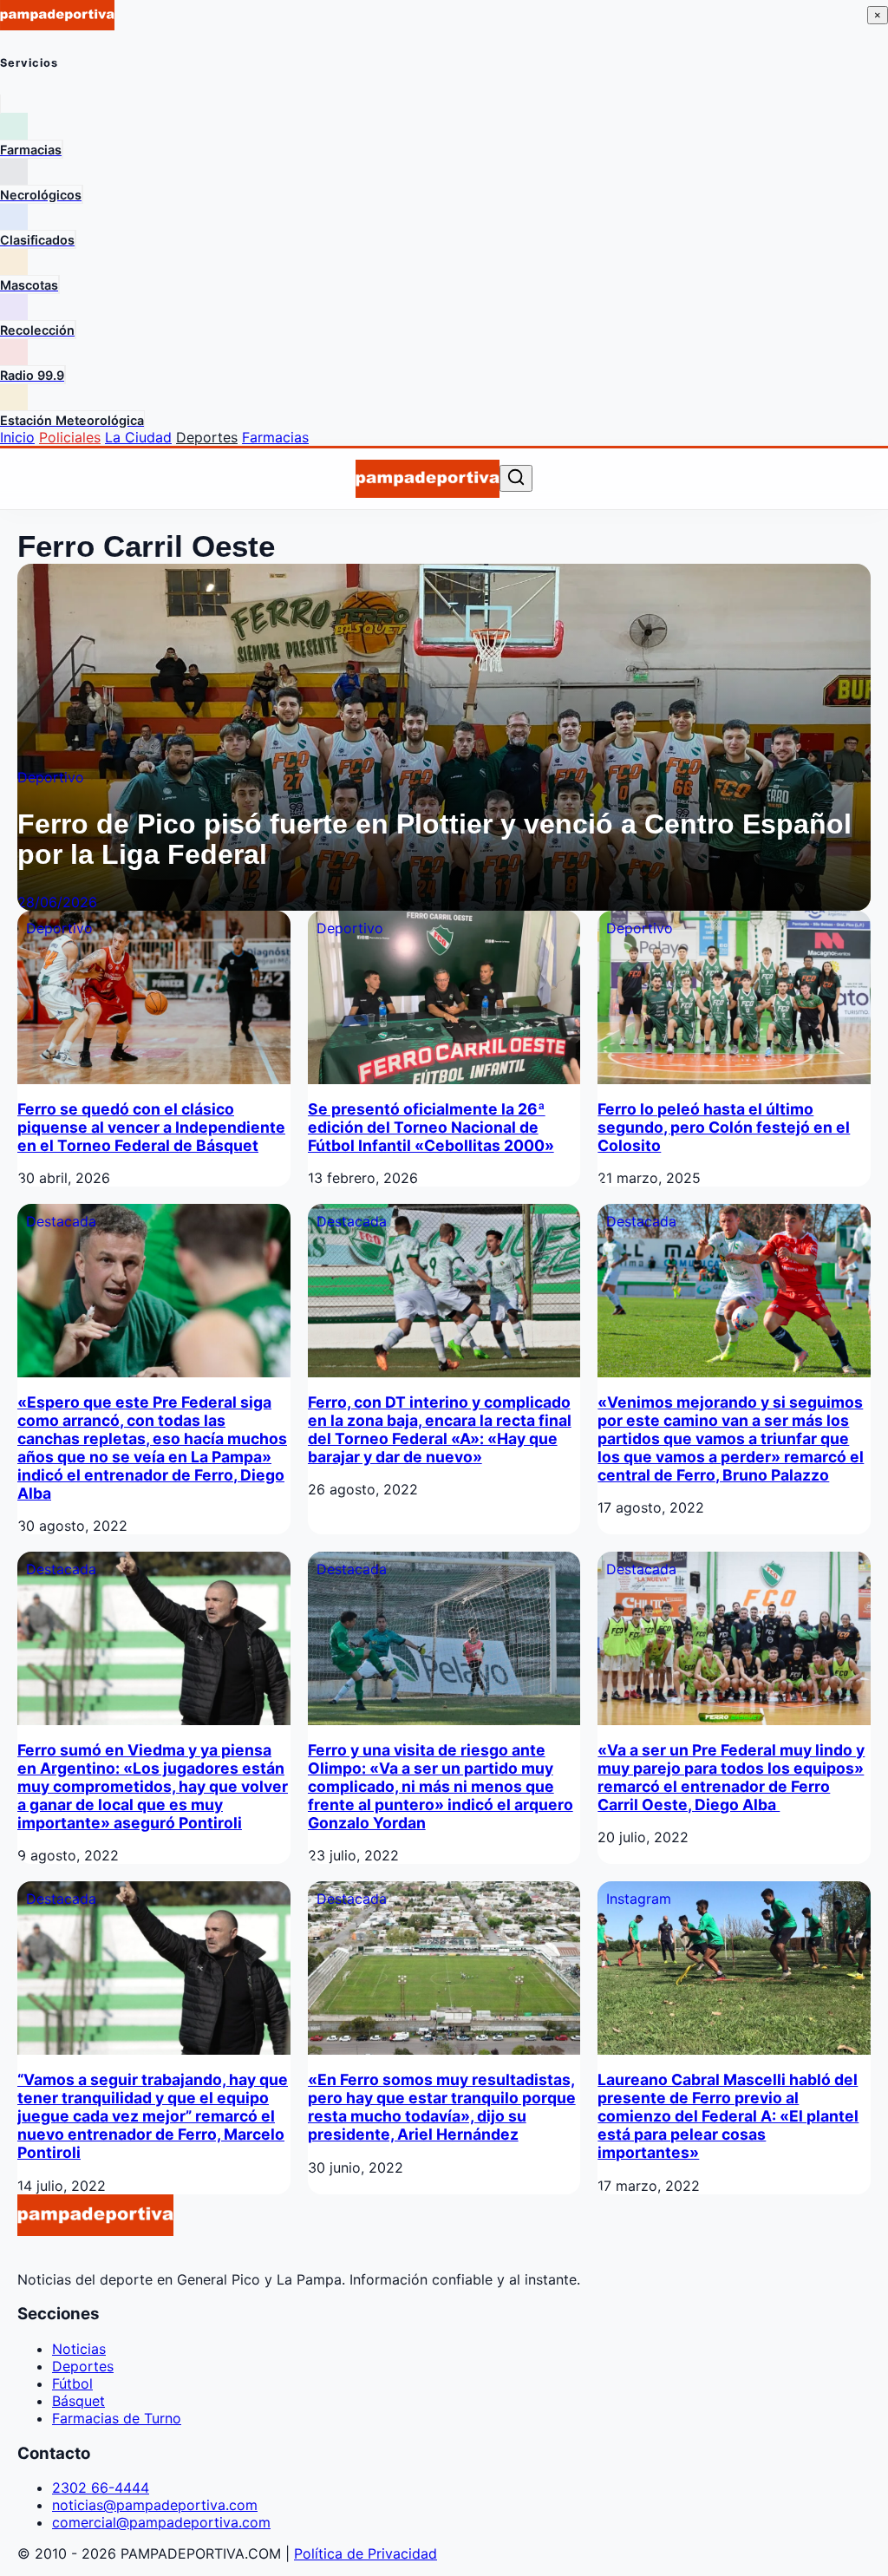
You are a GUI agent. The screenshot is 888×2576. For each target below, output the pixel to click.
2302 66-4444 (101, 2488)
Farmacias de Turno (117, 2418)
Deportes (207, 437)
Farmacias (275, 437)
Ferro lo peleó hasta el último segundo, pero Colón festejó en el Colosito (724, 1127)
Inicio (17, 437)
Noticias (79, 2349)
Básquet (78, 2401)
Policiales (70, 437)
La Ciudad (138, 437)
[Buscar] (516, 478)
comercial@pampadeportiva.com (161, 2522)
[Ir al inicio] (427, 479)
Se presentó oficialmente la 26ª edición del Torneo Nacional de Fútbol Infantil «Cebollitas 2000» (431, 1127)
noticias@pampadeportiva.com (155, 2505)
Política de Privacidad (366, 2553)
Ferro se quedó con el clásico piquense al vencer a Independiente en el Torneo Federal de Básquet (151, 1127)
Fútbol (72, 2383)
